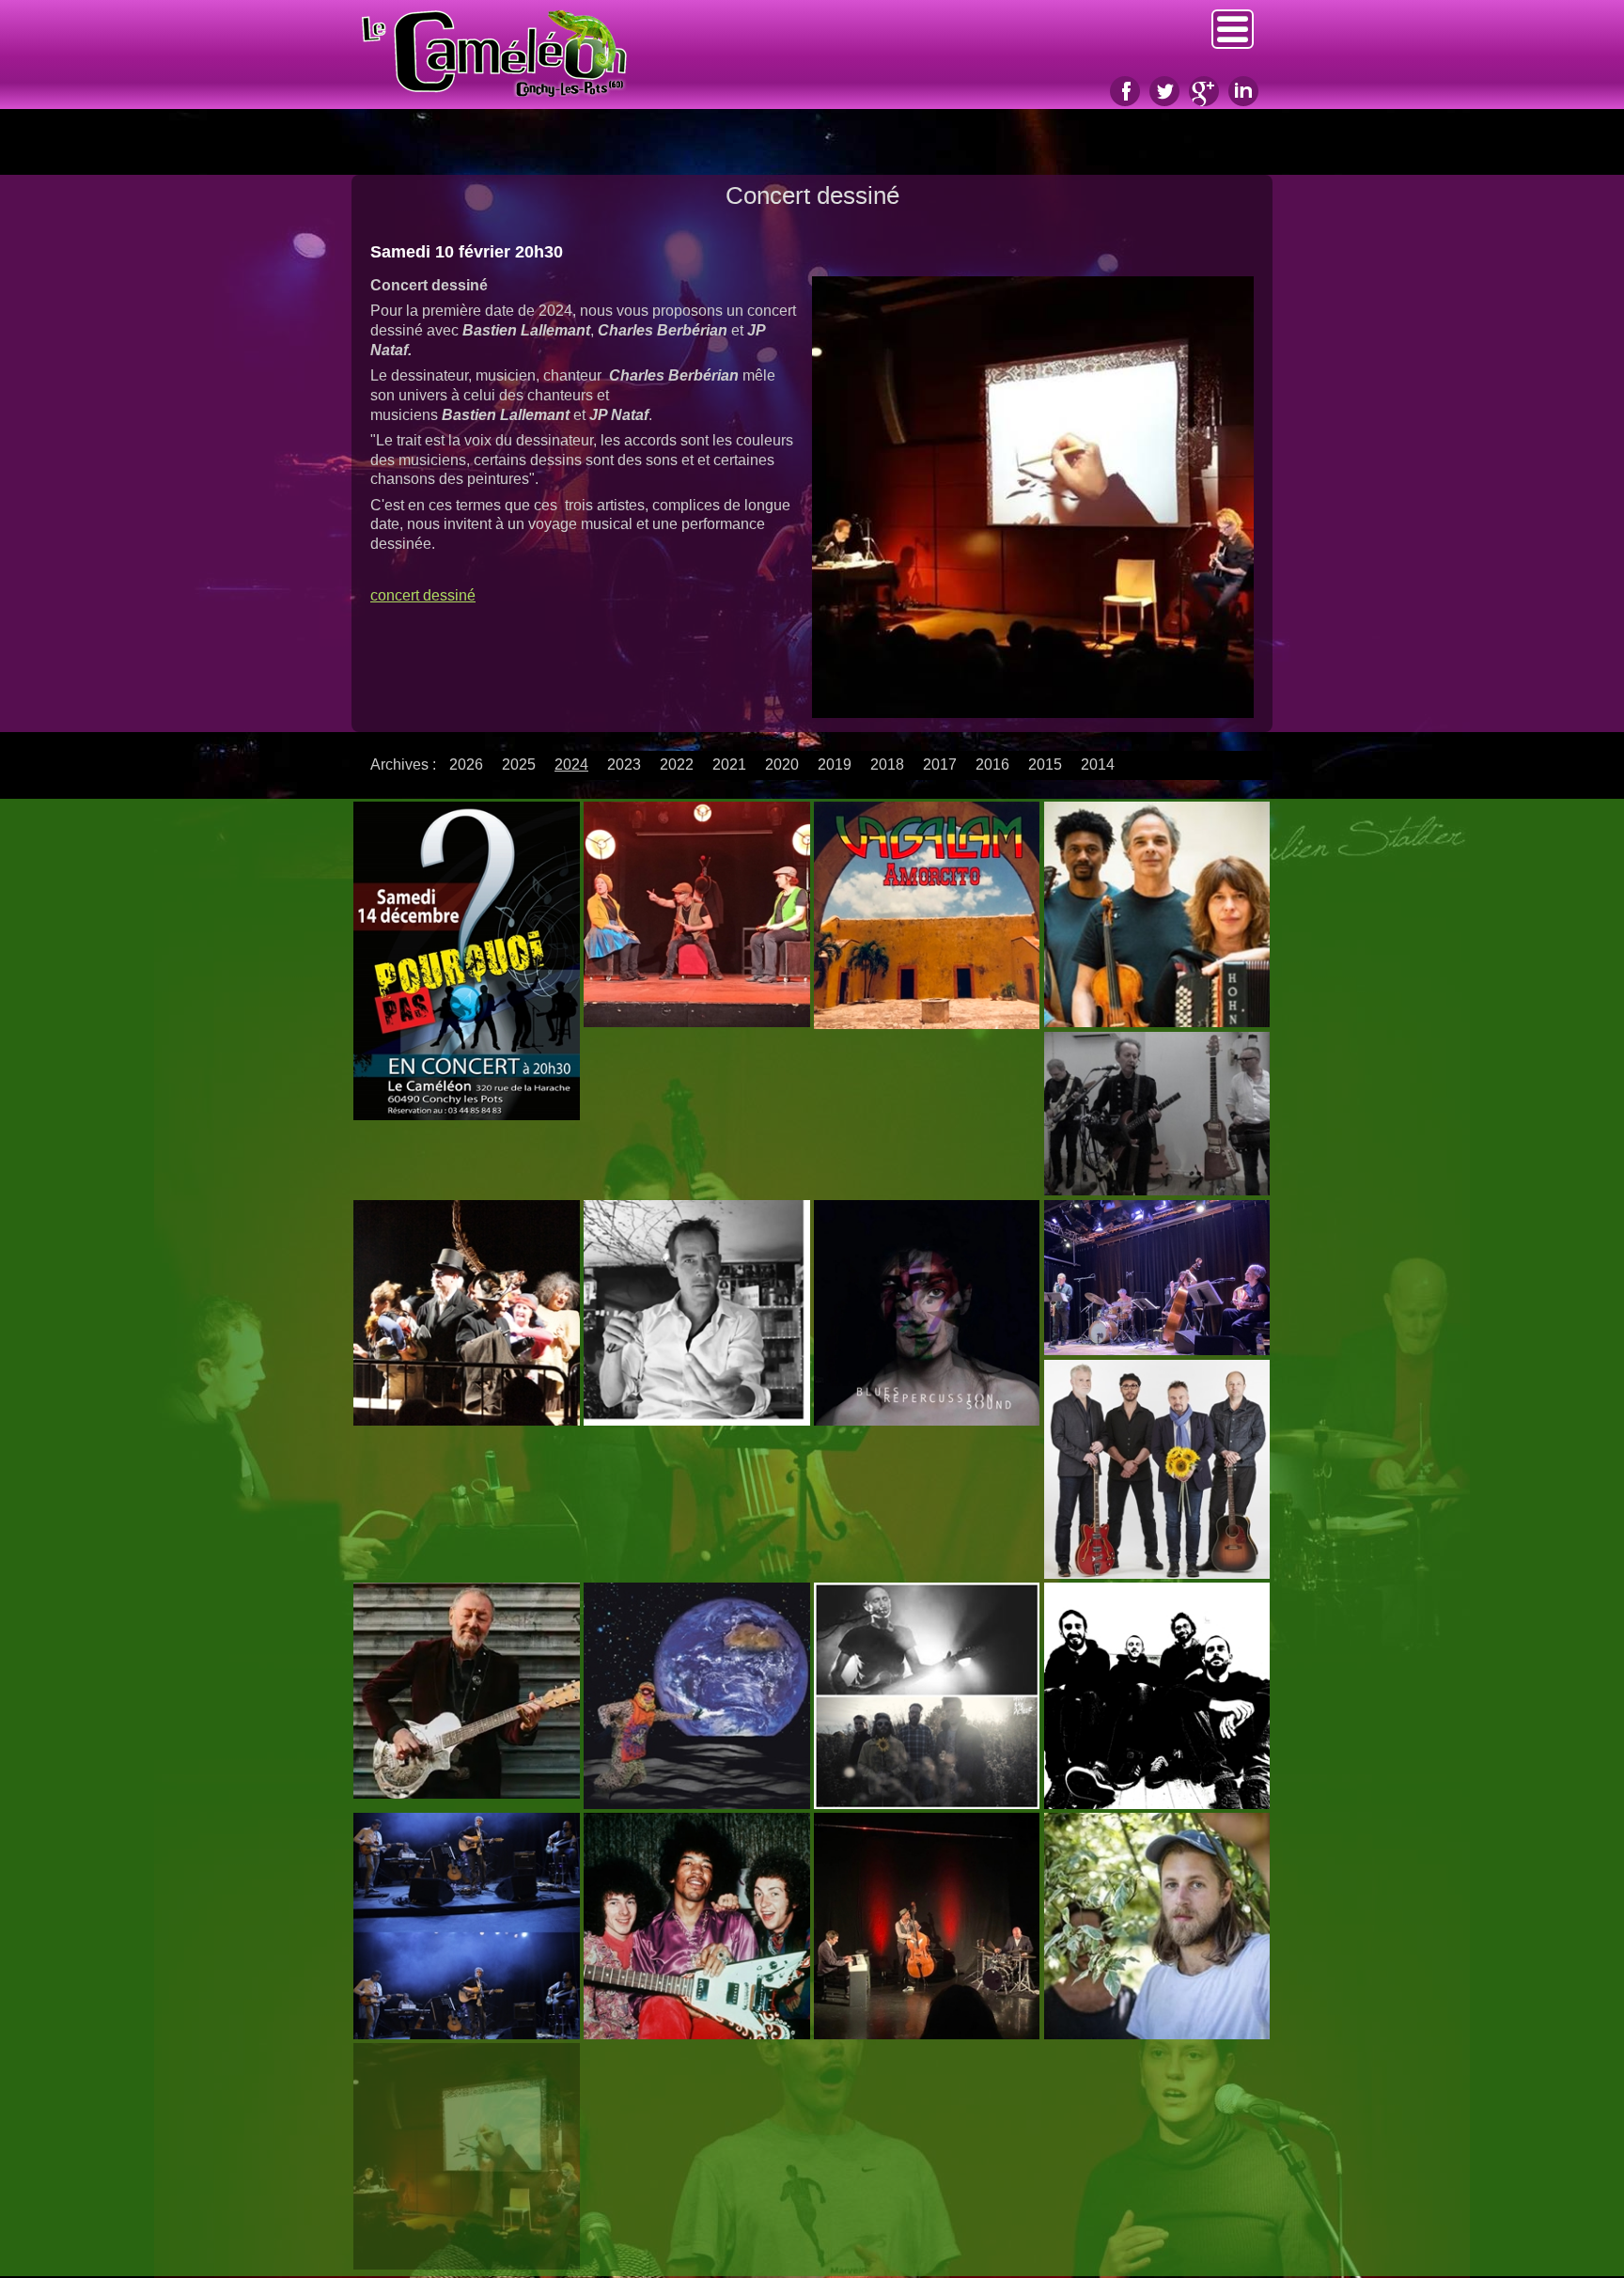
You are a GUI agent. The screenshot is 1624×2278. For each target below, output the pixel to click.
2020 (782, 765)
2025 (519, 765)
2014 (1098, 765)
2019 (835, 765)
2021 (729, 765)
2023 (624, 765)
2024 (571, 765)
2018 (887, 765)
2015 (1045, 765)
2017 (940, 765)
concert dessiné (423, 595)
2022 (677, 765)
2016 (992, 765)
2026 (466, 765)
